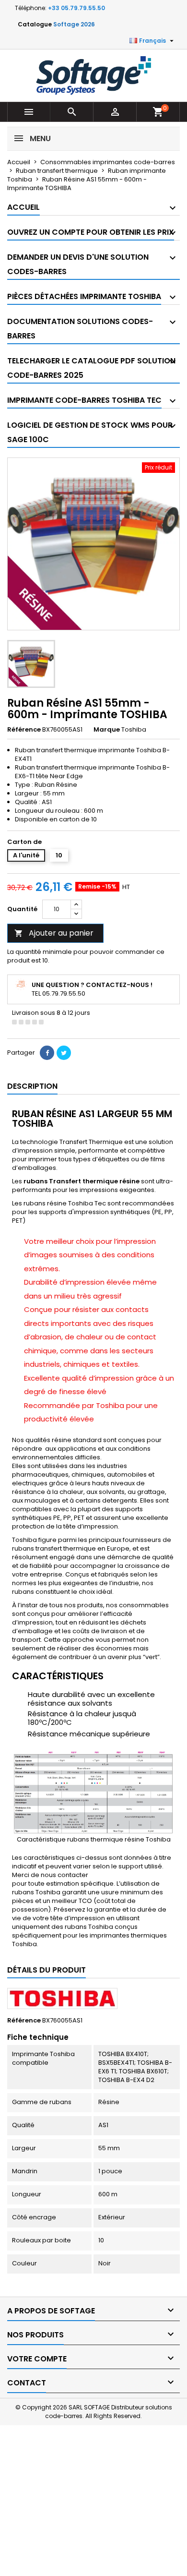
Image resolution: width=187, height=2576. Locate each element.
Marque (107, 730)
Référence (24, 730)
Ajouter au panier (54, 933)
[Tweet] (64, 1053)
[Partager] (47, 1053)
